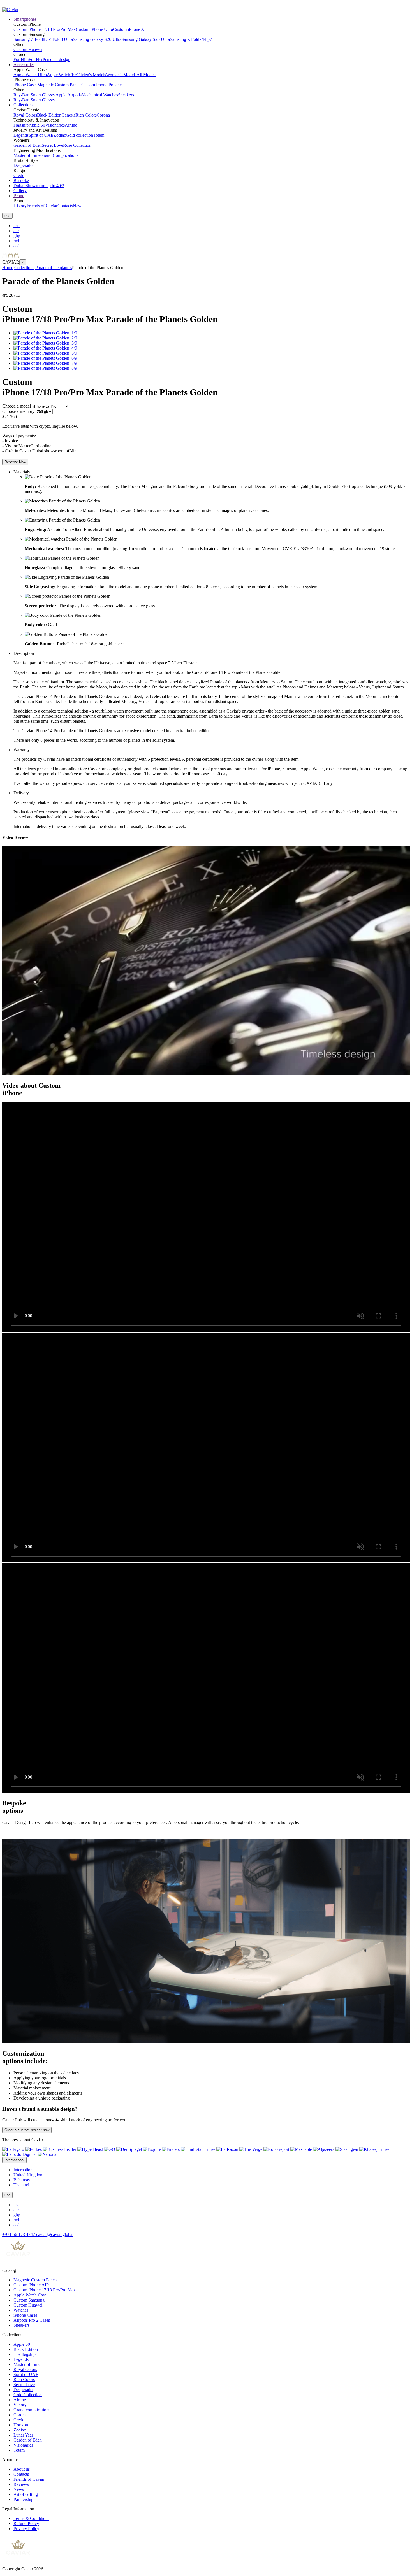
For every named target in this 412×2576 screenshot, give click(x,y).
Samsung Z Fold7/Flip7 (191, 39)
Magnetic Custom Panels (59, 85)
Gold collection (79, 135)
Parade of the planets (54, 268)
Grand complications (32, 2410)
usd (17, 226)
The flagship (25, 2354)
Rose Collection (77, 145)
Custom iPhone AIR (31, 2285)
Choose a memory (18, 411)
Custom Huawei (28, 49)
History (20, 206)
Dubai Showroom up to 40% (39, 186)
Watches (21, 2310)
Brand (19, 196)
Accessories (24, 65)
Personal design (56, 60)
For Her (36, 60)
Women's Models (121, 75)
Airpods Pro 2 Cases (32, 2320)
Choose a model (17, 406)
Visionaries (55, 125)
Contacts (65, 206)
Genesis (68, 115)
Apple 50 (37, 125)
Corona (103, 115)
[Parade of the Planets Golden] (45, 333)
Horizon (21, 2425)
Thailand (21, 2185)
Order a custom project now (27, 2130)
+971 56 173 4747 (19, 2234)
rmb (17, 241)
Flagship (21, 125)
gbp (17, 236)
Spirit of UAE (41, 135)
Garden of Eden (28, 145)
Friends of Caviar (42, 206)
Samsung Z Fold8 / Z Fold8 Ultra (43, 39)
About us (22, 2469)
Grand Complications (59, 155)
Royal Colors (25, 115)
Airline (71, 125)
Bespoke (21, 181)
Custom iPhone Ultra (94, 29)
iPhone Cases (25, 85)
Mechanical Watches (100, 95)
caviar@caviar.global (55, 2234)
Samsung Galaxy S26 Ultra (97, 39)
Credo (19, 175)
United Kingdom (28, 2175)
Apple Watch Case (30, 2295)
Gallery (20, 191)
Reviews (21, 2484)
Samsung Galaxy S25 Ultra (146, 39)
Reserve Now (15, 462)
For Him (21, 60)
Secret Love (52, 145)
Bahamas (22, 2180)
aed (17, 246)
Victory (20, 2405)
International (25, 2170)
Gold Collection (28, 2395)
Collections (23, 105)
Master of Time (27, 155)
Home (8, 268)
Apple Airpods (69, 95)
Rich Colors (86, 115)
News (78, 206)
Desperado (23, 165)
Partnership (23, 2499)
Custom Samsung (29, 2300)
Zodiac (60, 135)
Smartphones (25, 19)
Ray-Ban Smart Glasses (34, 95)
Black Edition (49, 115)
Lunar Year (23, 2435)
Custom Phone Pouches (102, 85)
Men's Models (93, 75)
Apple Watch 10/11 (64, 75)
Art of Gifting (26, 2494)
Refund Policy (26, 2523)
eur (16, 231)
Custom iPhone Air (130, 29)
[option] (212, 226)
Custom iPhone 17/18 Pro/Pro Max (45, 29)
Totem (99, 135)
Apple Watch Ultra (30, 75)
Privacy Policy (26, 2529)
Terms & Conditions (31, 2518)
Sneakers (126, 95)
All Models (146, 75)
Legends (21, 135)
